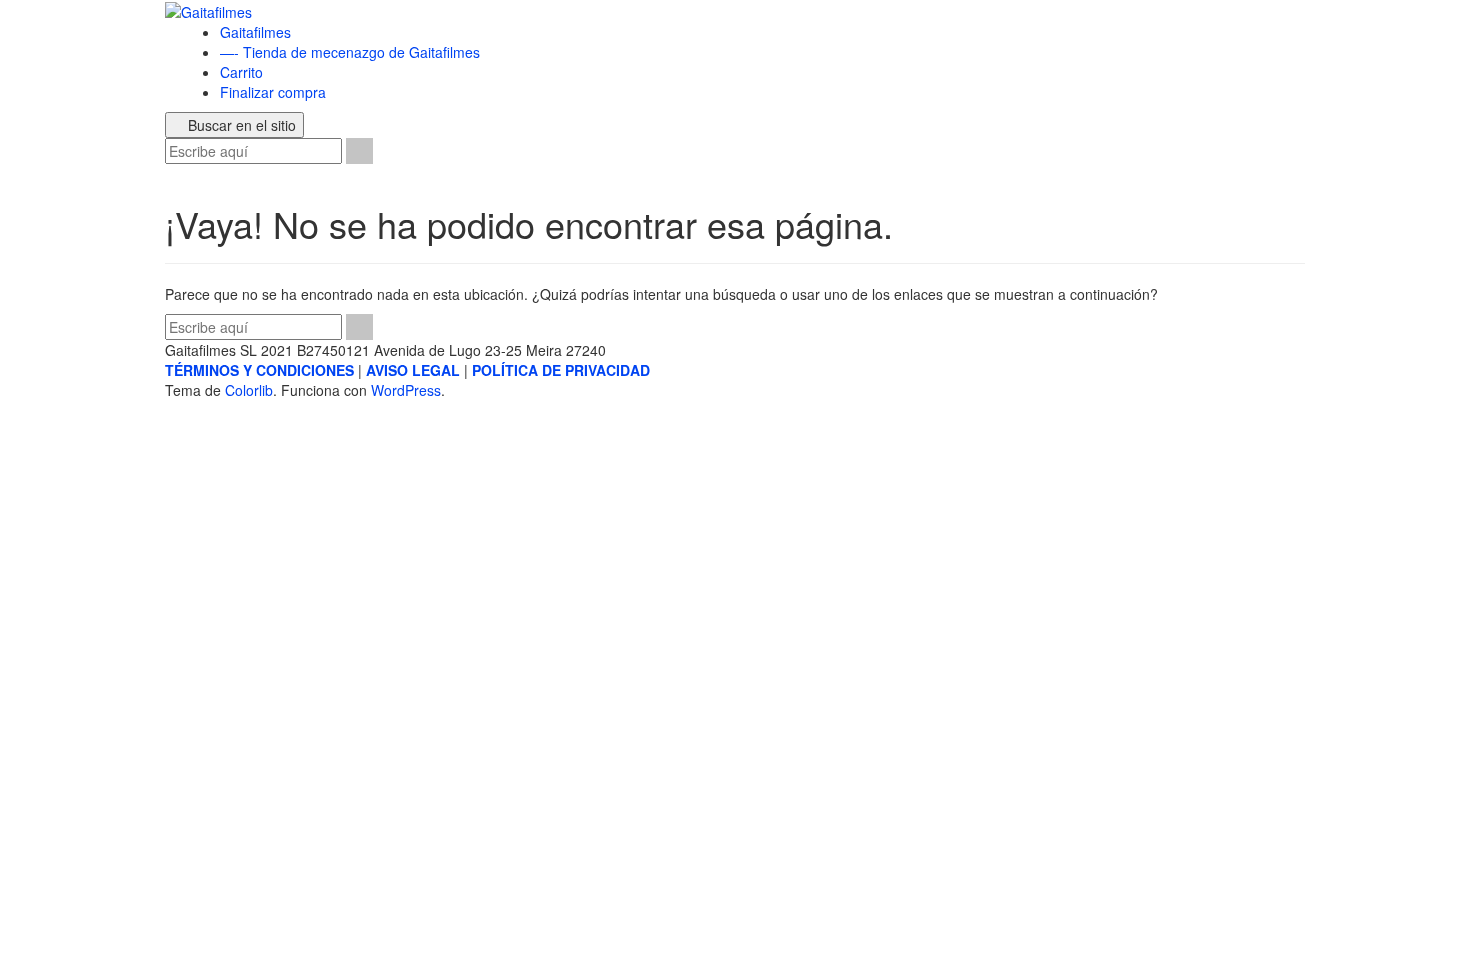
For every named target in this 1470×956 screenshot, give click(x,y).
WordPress (406, 390)
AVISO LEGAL (413, 370)
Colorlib (249, 390)
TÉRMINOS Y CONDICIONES (259, 370)
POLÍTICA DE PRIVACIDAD (561, 370)
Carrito (241, 72)
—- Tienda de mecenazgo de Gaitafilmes (350, 52)
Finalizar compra (273, 92)
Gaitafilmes (255, 32)
